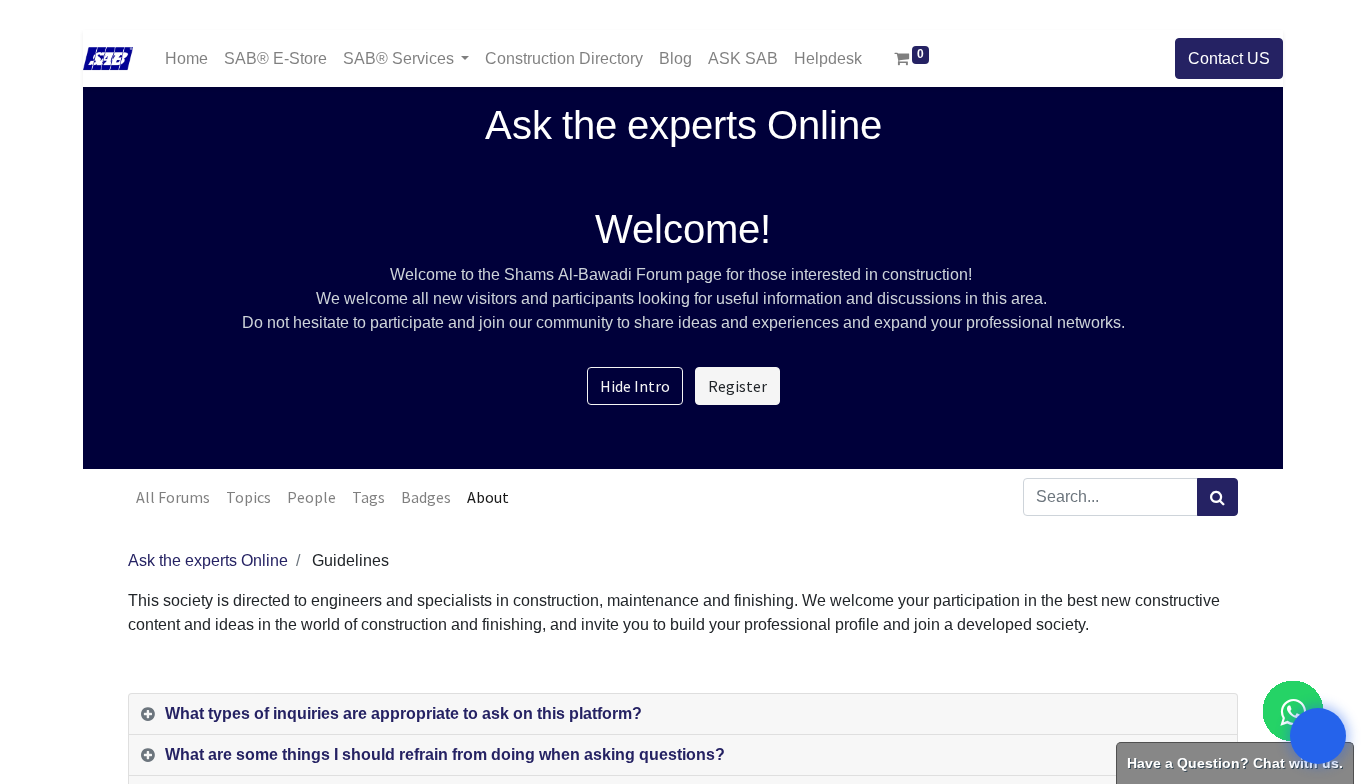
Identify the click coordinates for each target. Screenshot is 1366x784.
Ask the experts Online (208, 561)
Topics (248, 497)
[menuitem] (186, 58)
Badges (426, 497)
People (311, 497)
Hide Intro (635, 386)
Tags (368, 497)
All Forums (173, 497)
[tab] (683, 714)
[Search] (1217, 497)
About (488, 497)
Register (737, 386)
